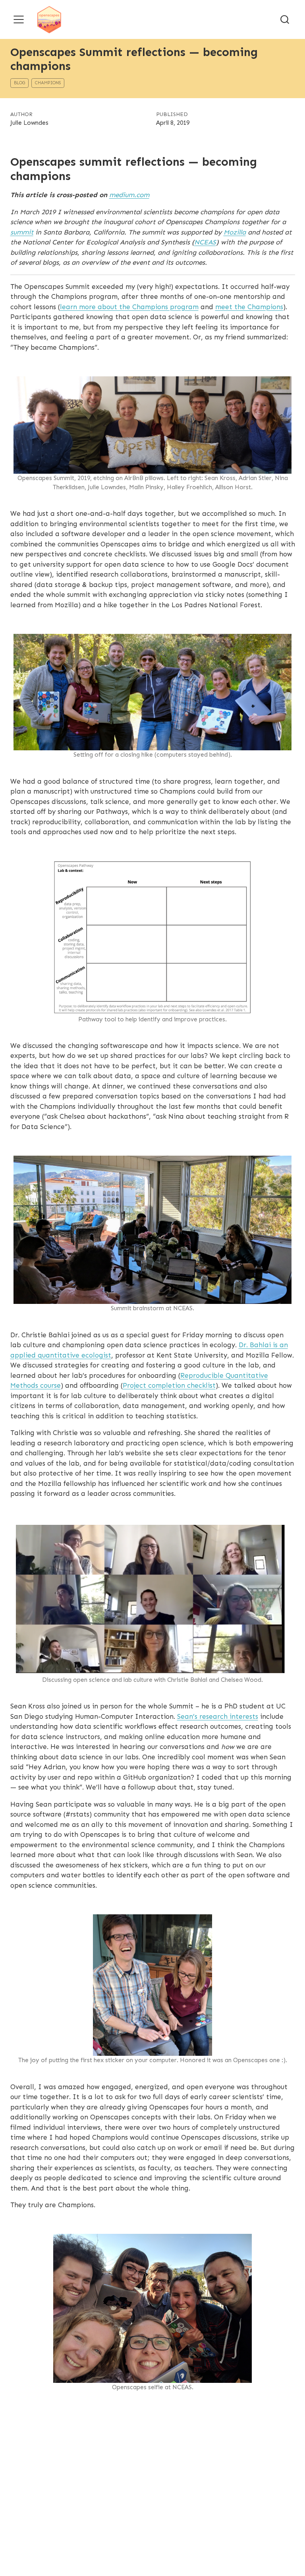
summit (22, 232)
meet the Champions (249, 307)
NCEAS (205, 242)
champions (48, 83)
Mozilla (235, 232)
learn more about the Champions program (129, 307)
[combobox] (285, 19)
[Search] (285, 19)
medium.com (129, 195)
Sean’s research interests (218, 1716)
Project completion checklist (169, 1385)
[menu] (19, 19)
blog (19, 83)
